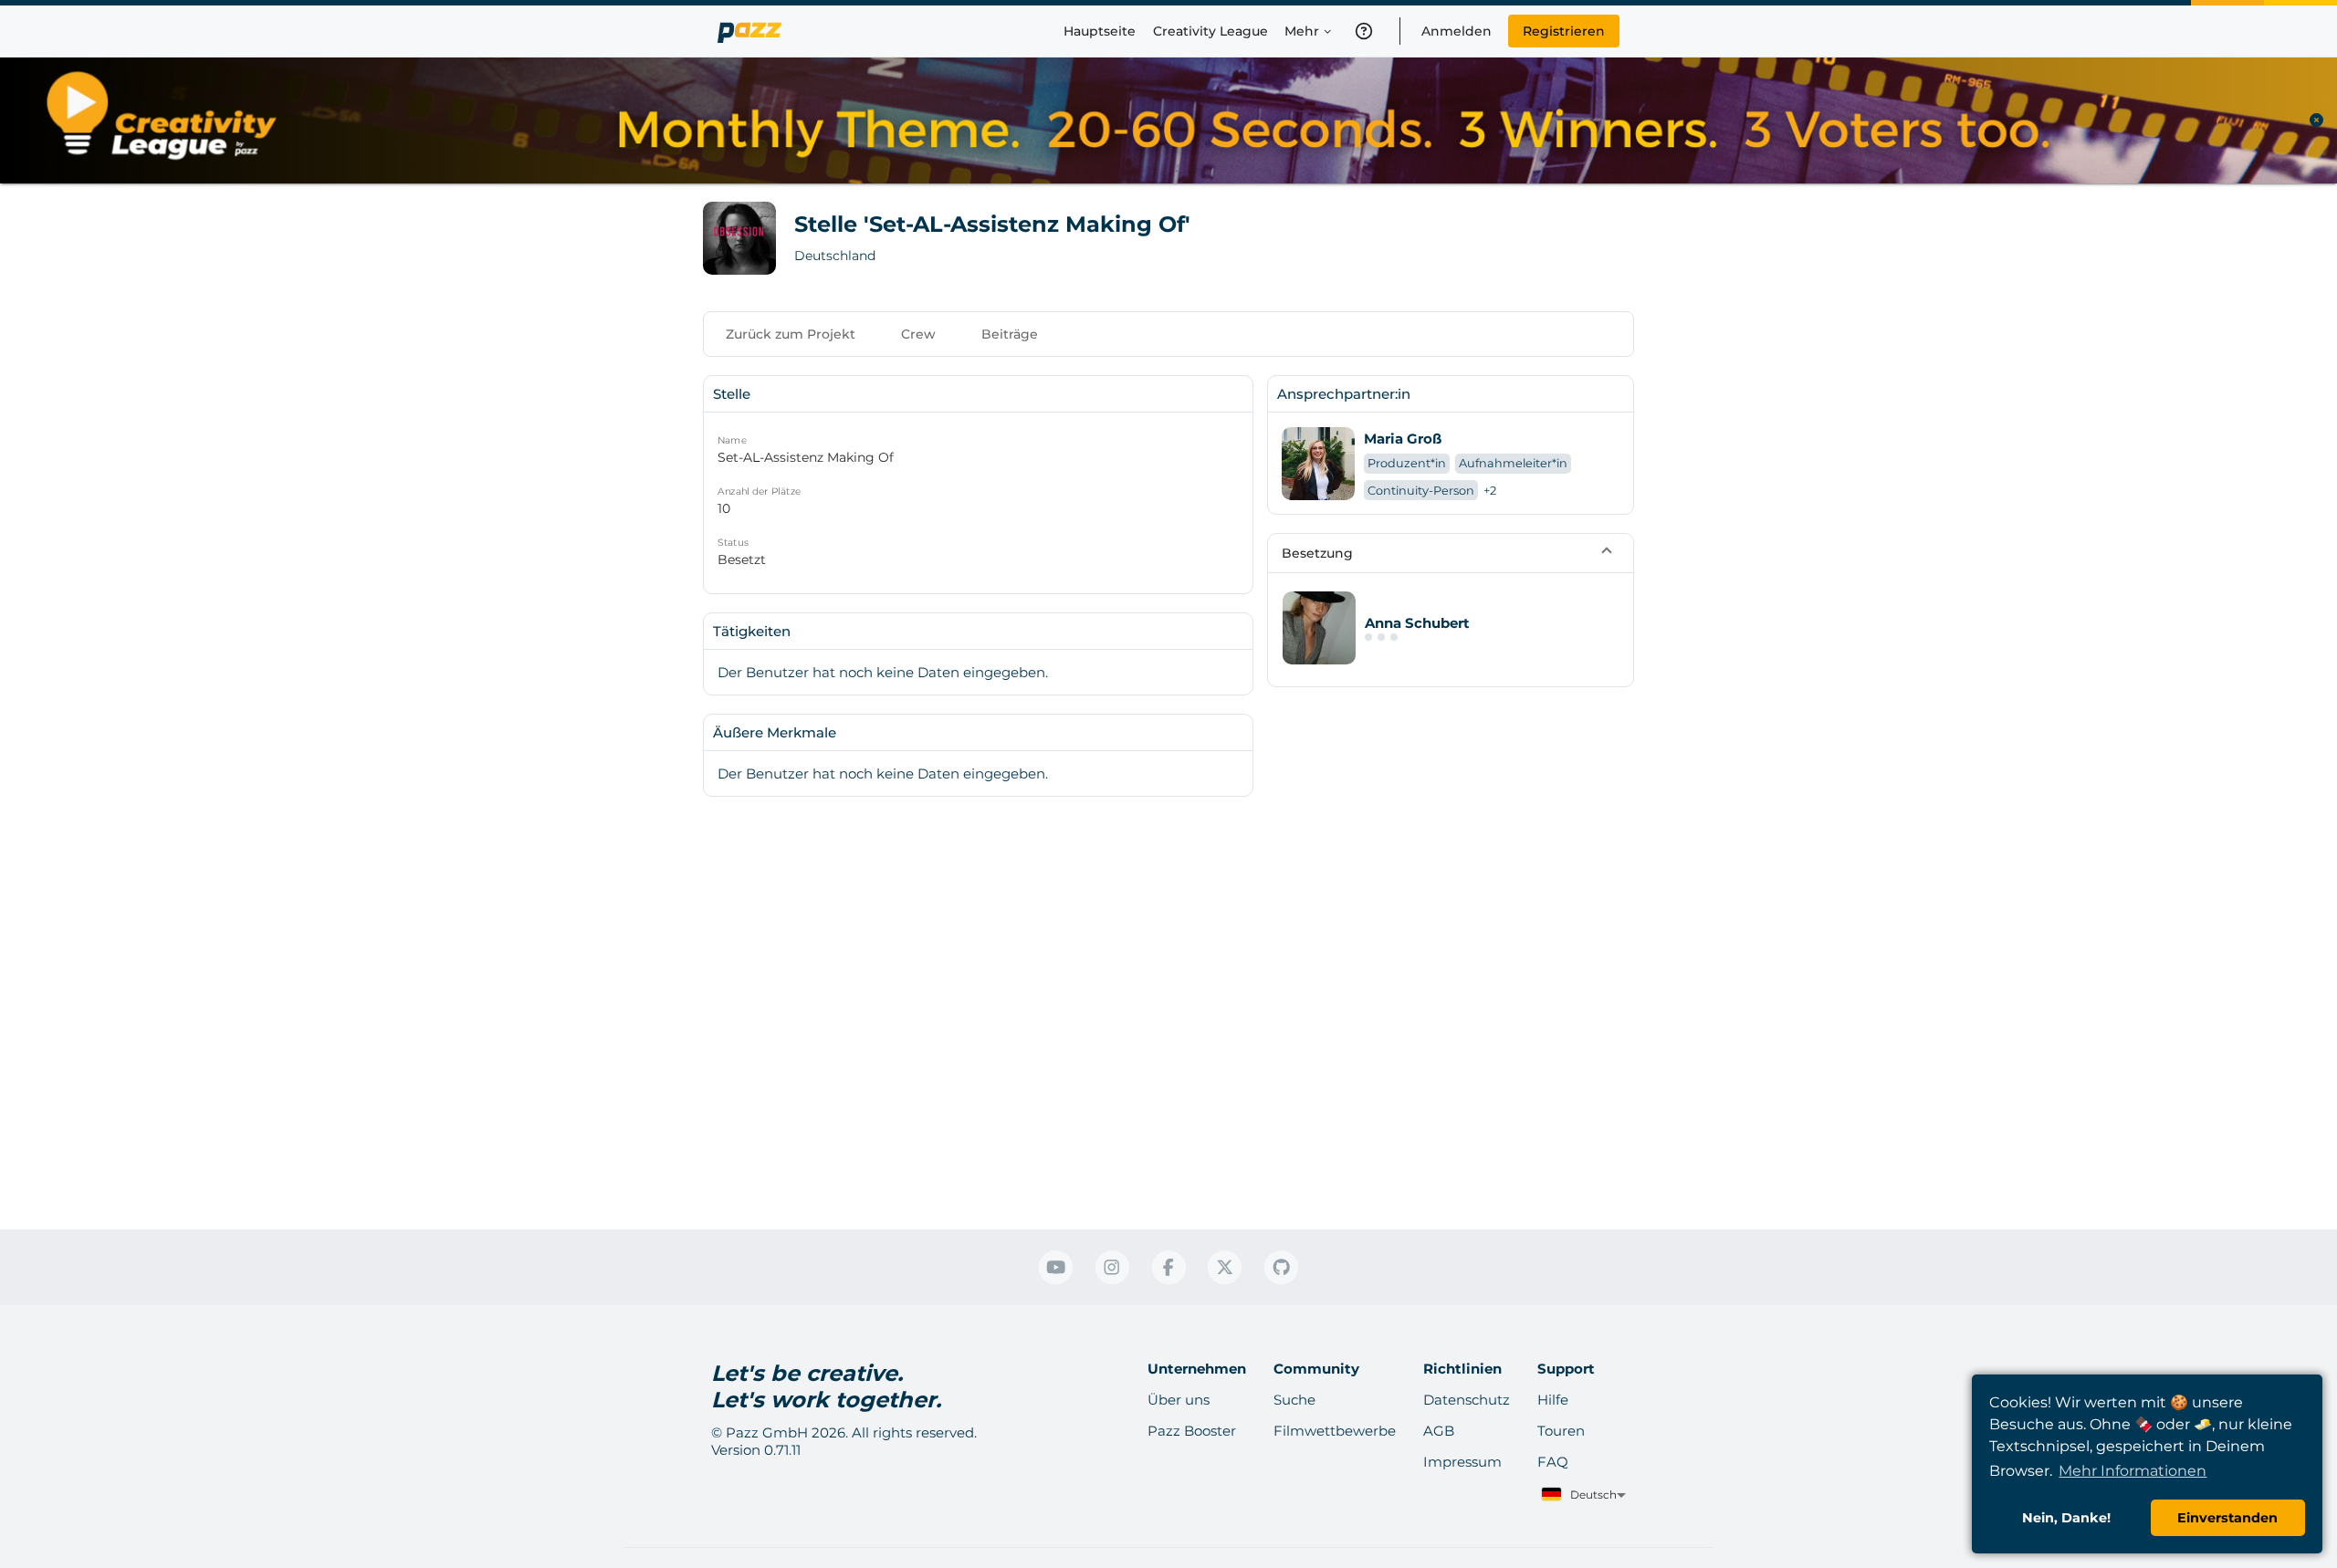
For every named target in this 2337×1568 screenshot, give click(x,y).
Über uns (1179, 1400)
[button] (1451, 553)
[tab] (791, 334)
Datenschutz (1467, 1400)
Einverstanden (2227, 1518)
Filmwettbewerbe (1335, 1431)
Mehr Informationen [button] (2133, 1471)
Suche (1294, 1400)
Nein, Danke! (2066, 1518)
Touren (1561, 1431)
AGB (1439, 1431)
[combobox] (1582, 1495)
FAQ (1553, 1462)
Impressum (1462, 1462)
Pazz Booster (1192, 1431)
